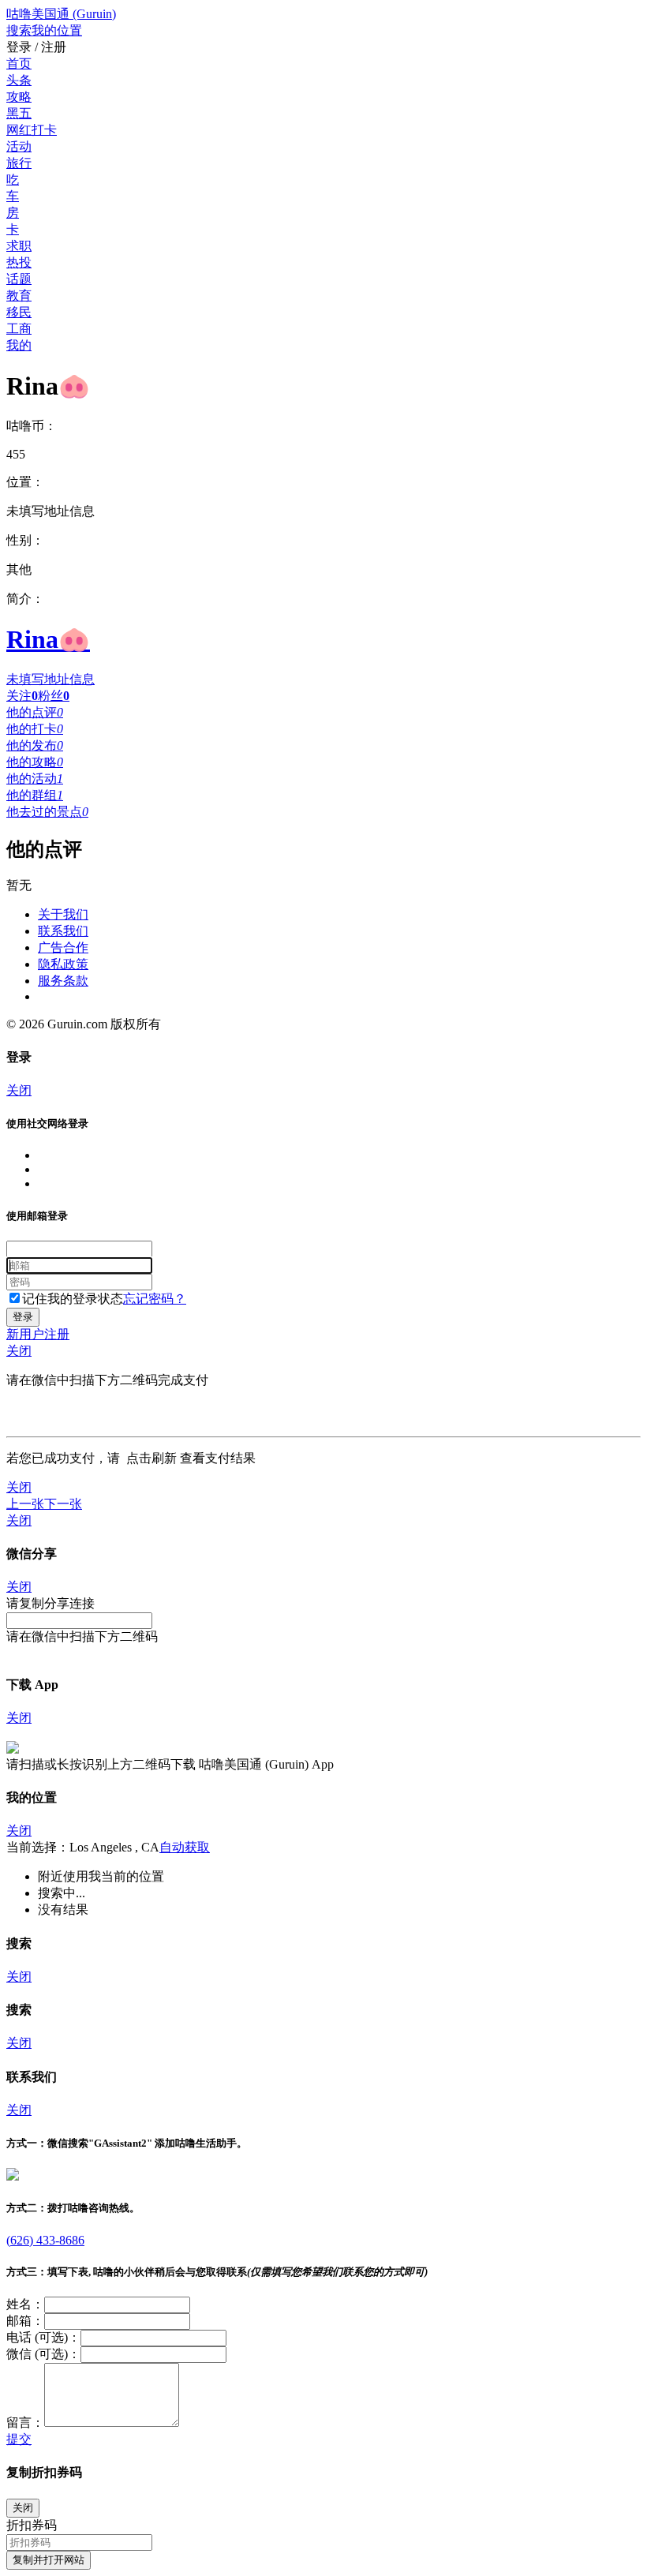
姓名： (25, 2304)
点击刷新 (151, 1458)
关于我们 (63, 914)
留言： (25, 2422)
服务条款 (63, 981)
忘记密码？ (155, 1299)
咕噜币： (32, 426)
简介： (25, 599)
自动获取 (185, 1847)
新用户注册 (38, 1334)
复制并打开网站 (49, 2560)
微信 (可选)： (43, 2354)
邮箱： (25, 2321)
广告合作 (63, 947)
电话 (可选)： (43, 2337)
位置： (25, 482)
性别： (25, 540)
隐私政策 (63, 964)
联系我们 (63, 931)
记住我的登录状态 (73, 1299)
